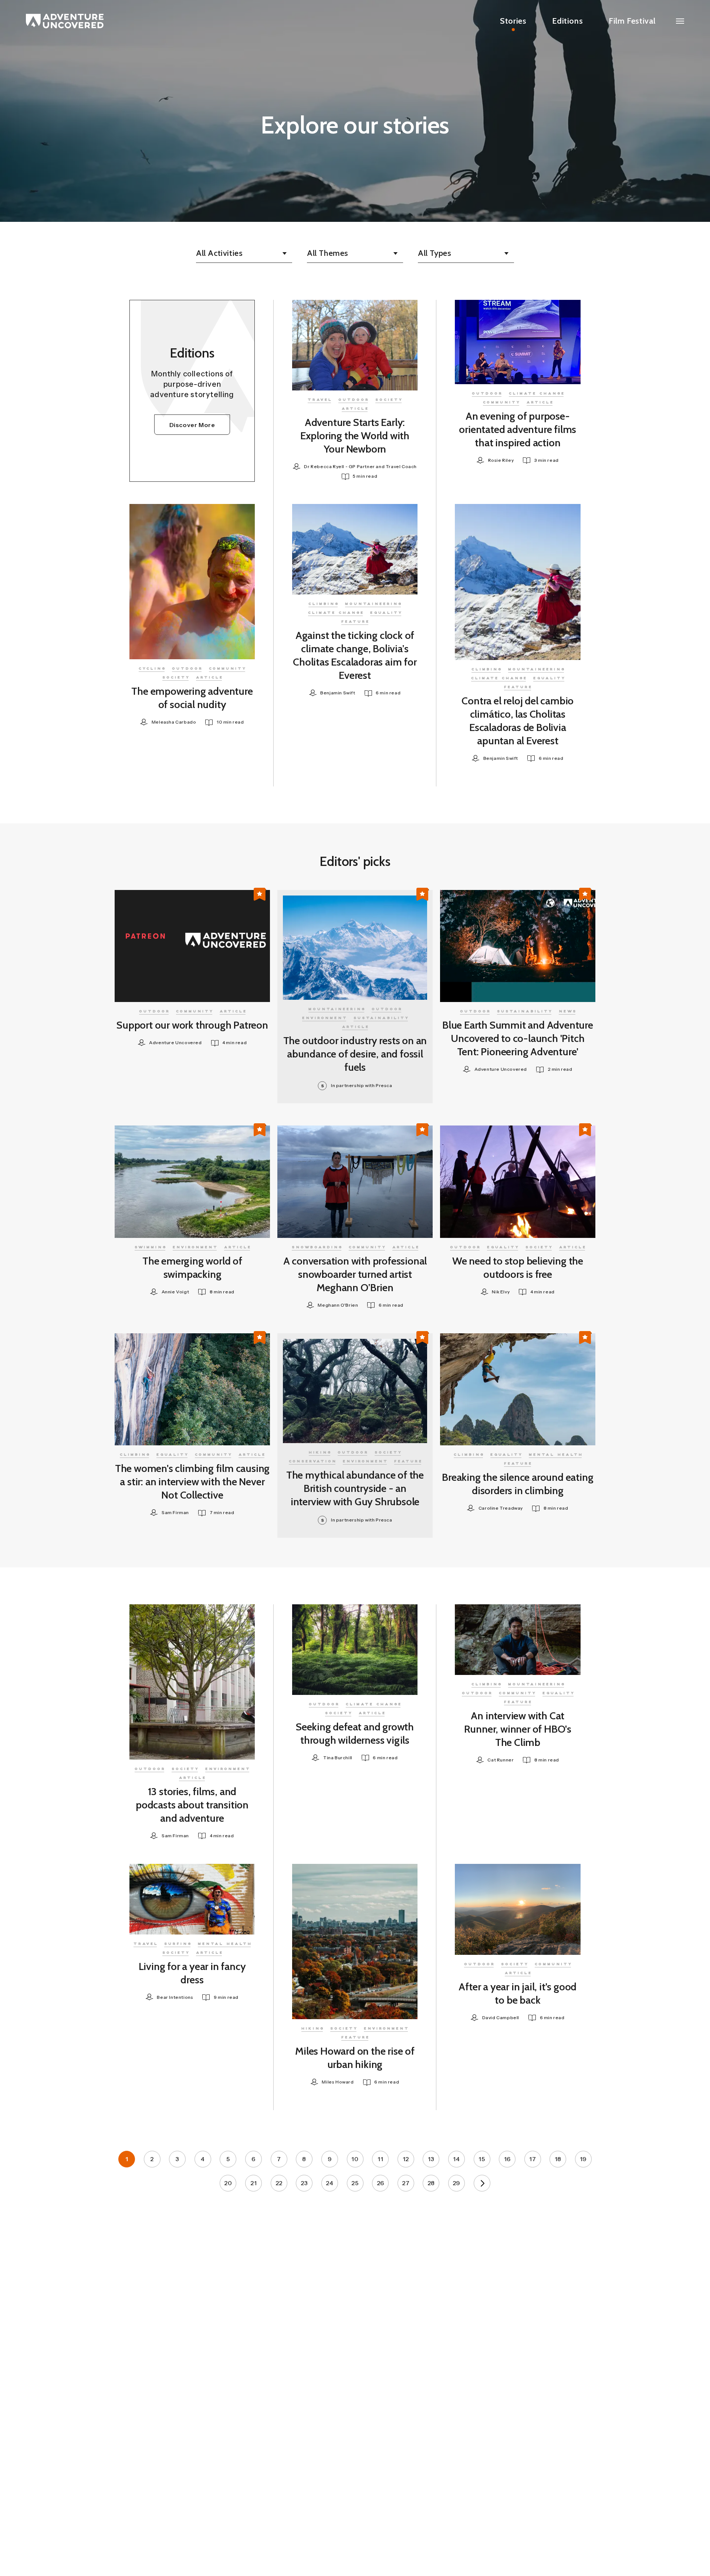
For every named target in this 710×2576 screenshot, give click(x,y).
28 (431, 2183)
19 (583, 2159)
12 (406, 2159)
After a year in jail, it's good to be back (518, 1993)
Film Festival (632, 21)
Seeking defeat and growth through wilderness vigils (355, 1733)
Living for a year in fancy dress (192, 1973)
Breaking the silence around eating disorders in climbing (518, 1484)
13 (431, 2159)
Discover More (192, 425)
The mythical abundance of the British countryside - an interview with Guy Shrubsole (355, 1488)
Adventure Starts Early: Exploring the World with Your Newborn (355, 436)
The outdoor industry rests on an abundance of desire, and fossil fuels (355, 1054)
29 (457, 2183)
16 (507, 2159)
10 (355, 2159)
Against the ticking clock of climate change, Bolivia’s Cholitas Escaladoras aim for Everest (355, 655)
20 (228, 2183)
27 (406, 2183)
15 (482, 2159)
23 (304, 2183)
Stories (513, 21)
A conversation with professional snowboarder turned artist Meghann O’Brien (355, 1274)
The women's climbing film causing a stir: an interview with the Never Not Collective (192, 1482)
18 (558, 2159)
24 (329, 2183)
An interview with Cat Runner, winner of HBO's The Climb (518, 1729)
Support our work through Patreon (192, 1025)
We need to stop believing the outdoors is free (518, 1267)
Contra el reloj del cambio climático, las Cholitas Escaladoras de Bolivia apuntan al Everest (518, 721)
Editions (567, 21)
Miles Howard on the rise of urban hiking (355, 2058)
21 (253, 2183)
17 (532, 2159)
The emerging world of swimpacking (192, 1267)
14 (456, 2159)
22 (279, 2183)
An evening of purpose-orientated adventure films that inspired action (518, 429)
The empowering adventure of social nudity (192, 698)
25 (355, 2183)
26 (381, 2183)
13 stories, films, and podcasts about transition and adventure (192, 1805)
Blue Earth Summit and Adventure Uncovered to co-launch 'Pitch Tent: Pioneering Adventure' (518, 1038)
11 (380, 2159)
